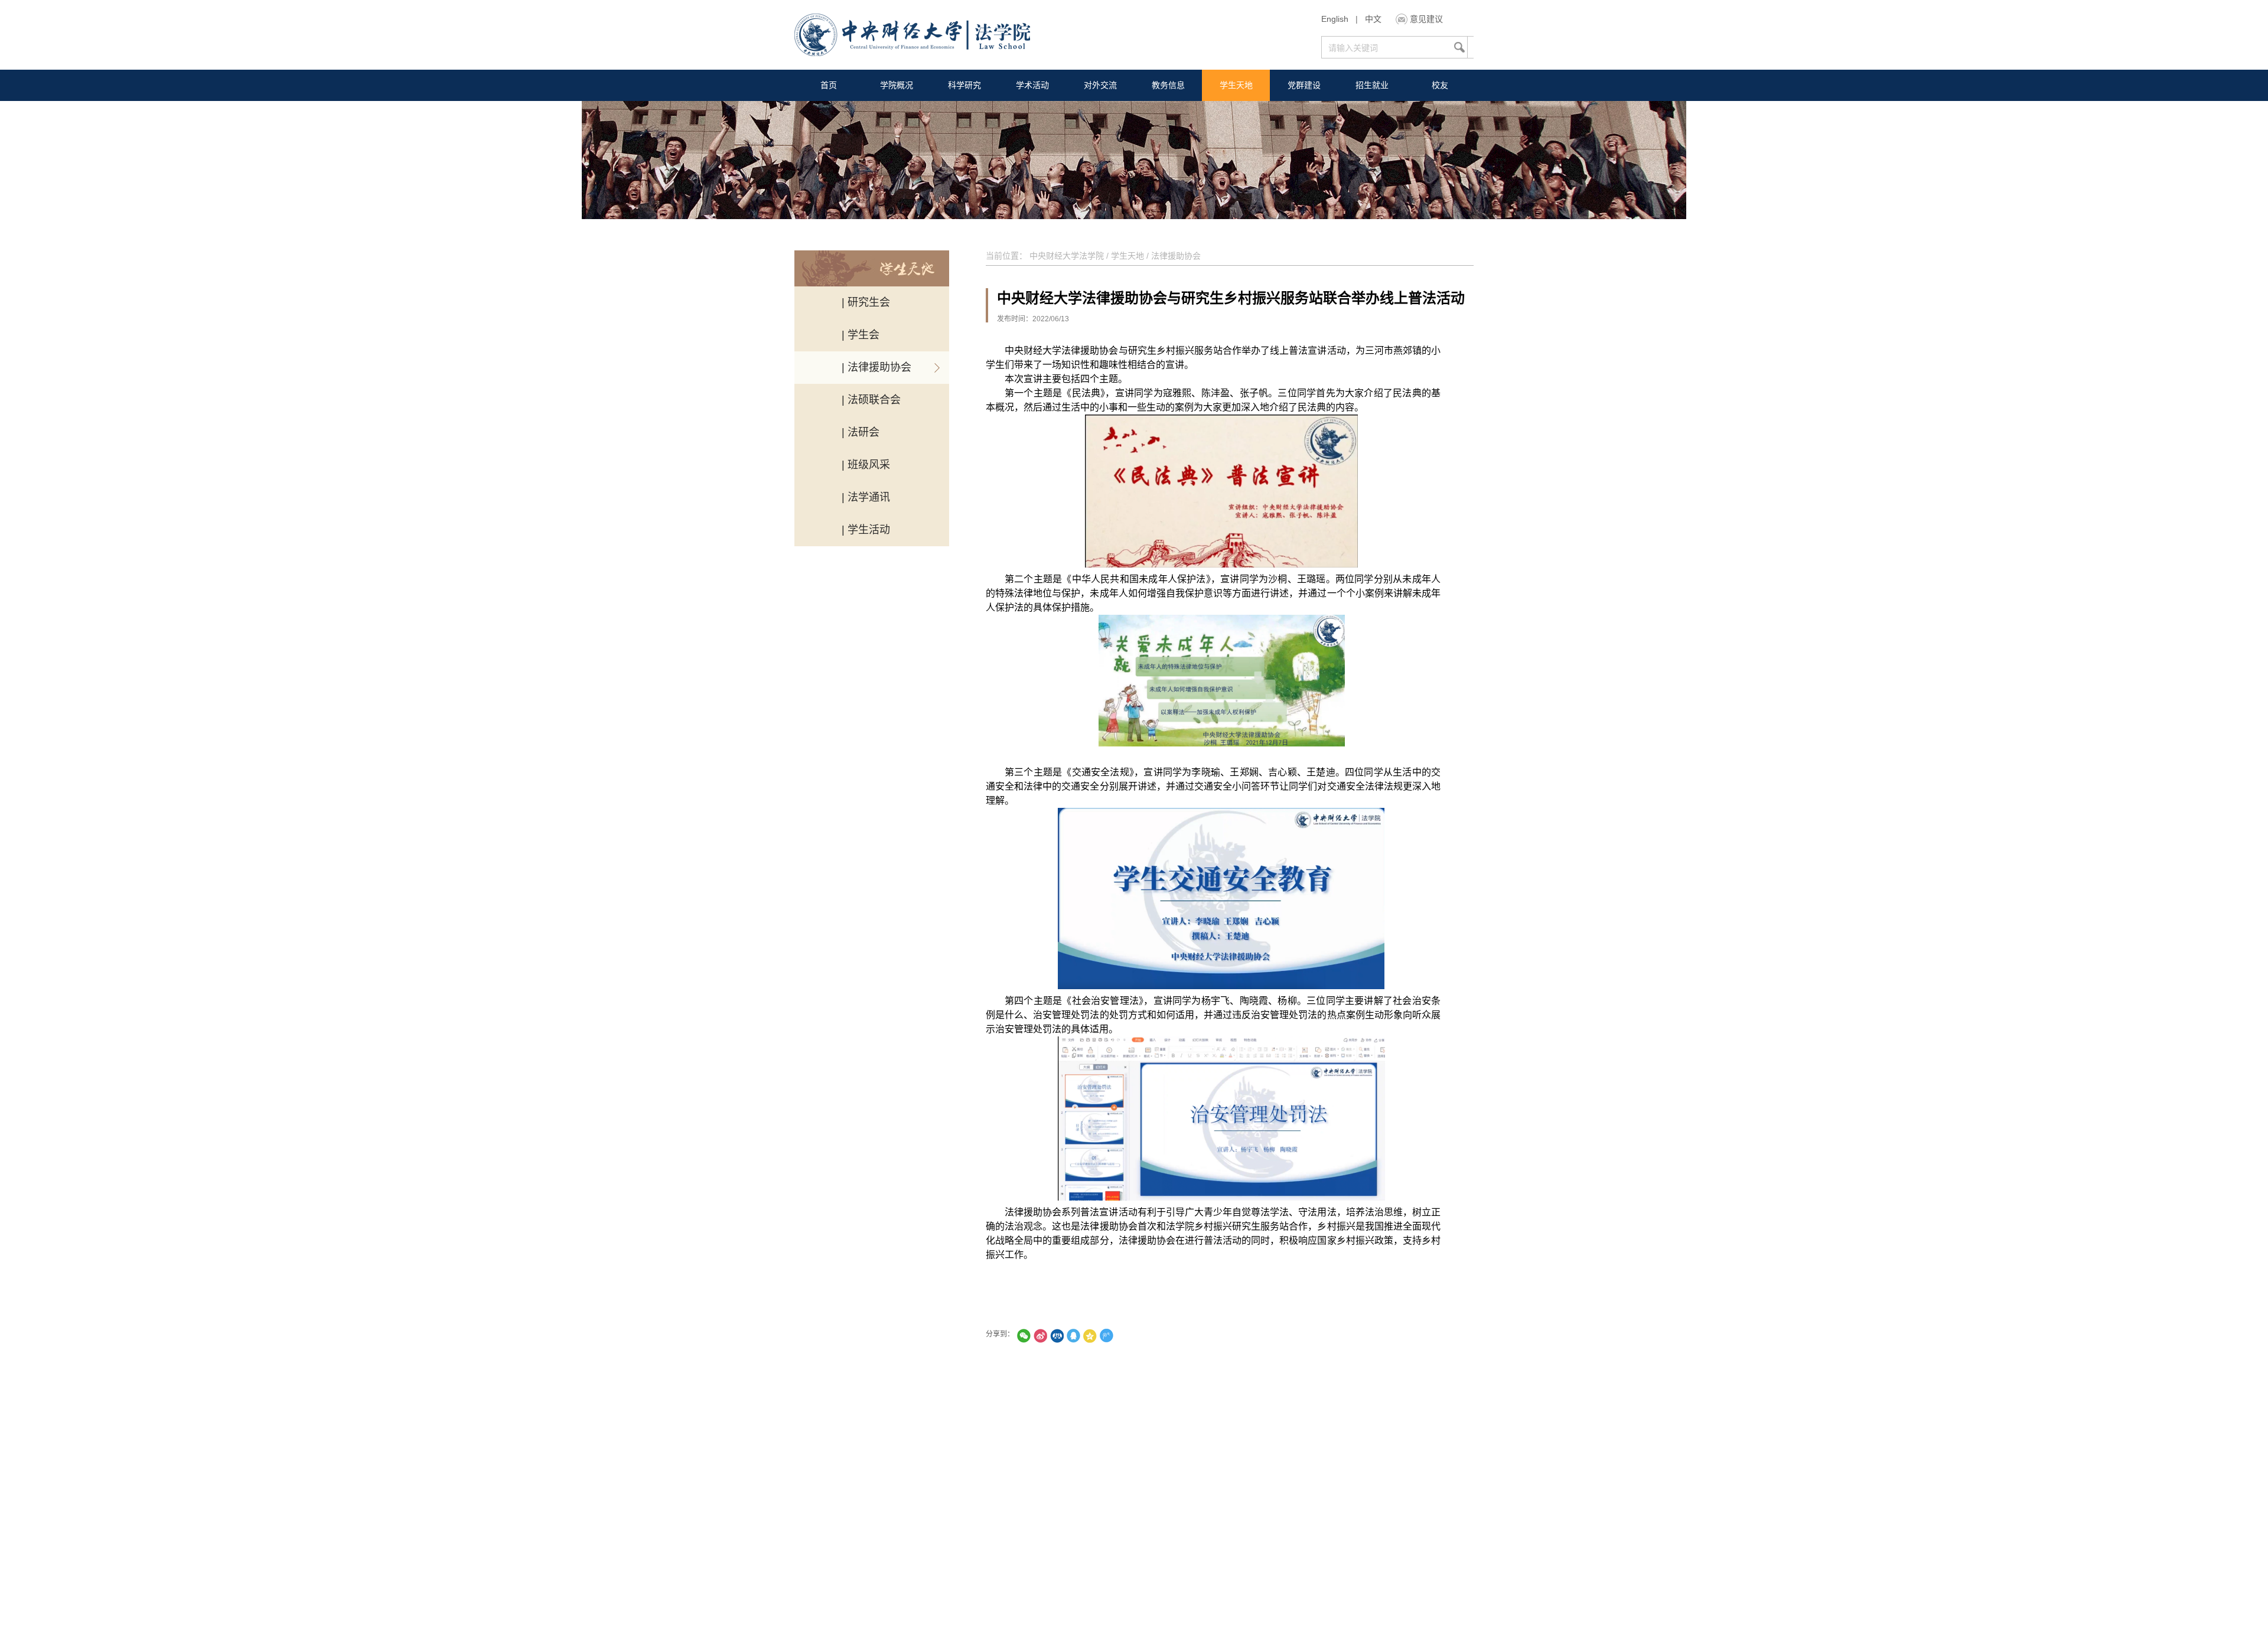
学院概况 (897, 85)
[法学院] (912, 36)
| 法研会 (861, 432)
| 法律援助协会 (876, 367)
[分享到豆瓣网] (1123, 1336)
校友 (1440, 85)
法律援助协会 (1176, 256)
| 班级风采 (866, 465)
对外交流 (1100, 85)
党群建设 (1304, 85)
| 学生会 (861, 335)
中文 (1373, 19)
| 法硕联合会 (871, 400)
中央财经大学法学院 (1067, 256)
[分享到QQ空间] (1090, 1336)
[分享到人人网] (1057, 1336)
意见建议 (1426, 19)
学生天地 (1236, 85)
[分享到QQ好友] (1073, 1336)
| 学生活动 (866, 530)
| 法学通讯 (866, 497)
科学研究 (964, 85)
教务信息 (1168, 85)
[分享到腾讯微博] (1106, 1336)
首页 (829, 85)
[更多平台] (1139, 1336)
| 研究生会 (866, 302)
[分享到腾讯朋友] (1024, 1336)
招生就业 (1372, 85)
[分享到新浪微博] (1040, 1336)
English (1335, 19)
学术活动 (1032, 85)
